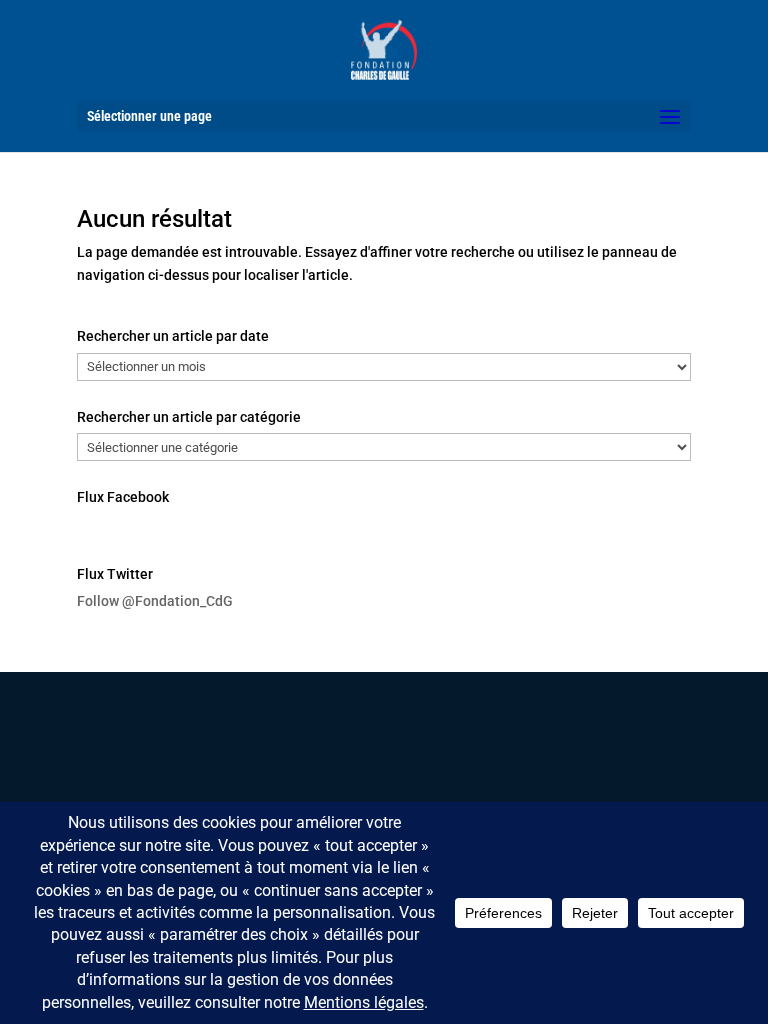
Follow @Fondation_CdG (155, 601)
